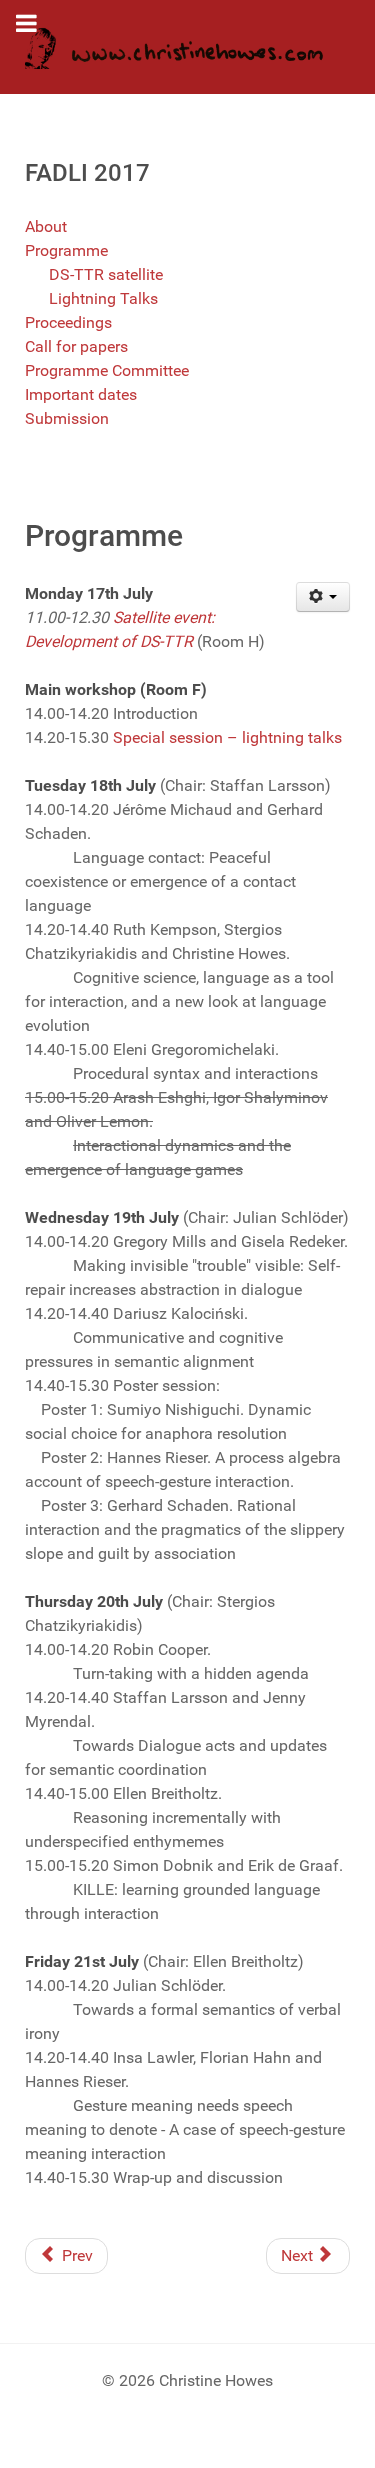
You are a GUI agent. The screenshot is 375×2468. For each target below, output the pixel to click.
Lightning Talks (103, 298)
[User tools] (323, 597)
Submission (67, 418)
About (46, 226)
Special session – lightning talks (227, 737)
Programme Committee (107, 370)
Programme (66, 250)
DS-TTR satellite (106, 274)
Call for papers (76, 346)
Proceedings (68, 322)
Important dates (81, 394)
